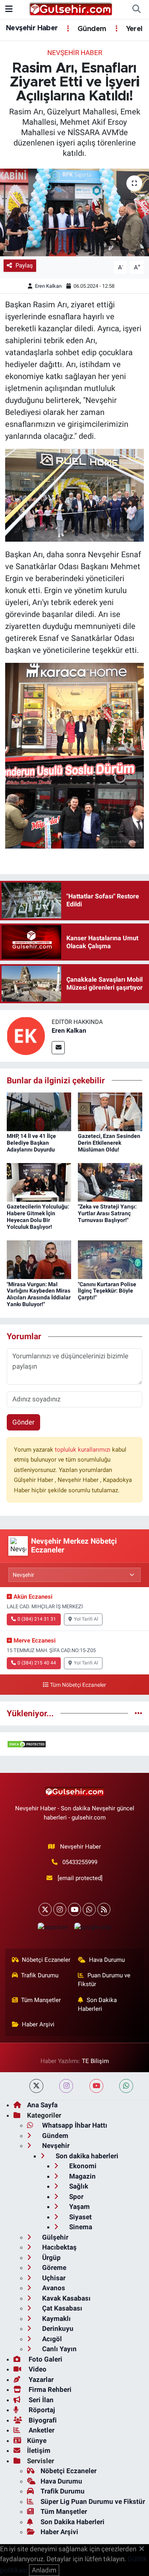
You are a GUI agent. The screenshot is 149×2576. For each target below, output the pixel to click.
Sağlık (78, 2186)
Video (37, 2369)
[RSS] (104, 1909)
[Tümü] (138, 1713)
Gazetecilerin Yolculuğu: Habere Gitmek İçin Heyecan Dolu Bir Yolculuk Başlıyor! (38, 1216)
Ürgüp (51, 2258)
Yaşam (79, 2207)
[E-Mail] (58, 1048)
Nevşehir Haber (32, 28)
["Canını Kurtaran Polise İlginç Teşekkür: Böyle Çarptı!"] (110, 1259)
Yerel (133, 29)
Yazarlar (40, 2380)
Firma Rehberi (49, 2389)
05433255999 (80, 1862)
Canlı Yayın (59, 2349)
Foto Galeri (45, 2359)
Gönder (23, 1422)
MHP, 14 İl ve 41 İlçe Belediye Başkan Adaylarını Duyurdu (31, 1143)
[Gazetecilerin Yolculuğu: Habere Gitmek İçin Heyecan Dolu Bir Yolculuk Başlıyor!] (39, 1182)
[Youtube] (74, 1909)
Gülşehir (54, 2237)
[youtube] (96, 2086)
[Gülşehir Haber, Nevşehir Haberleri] (71, 9)
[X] (45, 1909)
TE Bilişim (95, 2061)
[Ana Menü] (9, 9)
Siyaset (80, 2217)
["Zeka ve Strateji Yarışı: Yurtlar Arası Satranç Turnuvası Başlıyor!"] (110, 1182)
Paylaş (24, 265)
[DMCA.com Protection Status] (27, 1744)
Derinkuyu (57, 2328)
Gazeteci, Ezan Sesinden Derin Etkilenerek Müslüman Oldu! (109, 1143)
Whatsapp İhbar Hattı (74, 2125)
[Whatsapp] (89, 1909)
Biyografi (42, 2420)
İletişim (39, 2450)
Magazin (82, 2176)
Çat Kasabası (61, 2308)
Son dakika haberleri (86, 2156)
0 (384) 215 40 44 (37, 1663)
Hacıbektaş (59, 2247)
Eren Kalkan (48, 286)
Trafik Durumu (40, 1975)
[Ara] (136, 10)
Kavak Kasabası (66, 2298)
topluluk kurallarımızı (83, 1450)
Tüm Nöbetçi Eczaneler (78, 1685)
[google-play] (93, 1929)
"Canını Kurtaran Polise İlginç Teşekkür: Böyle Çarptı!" (107, 1291)
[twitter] (36, 2086)
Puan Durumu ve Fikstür (104, 1980)
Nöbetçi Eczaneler (46, 1960)
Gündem (91, 29)
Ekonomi (82, 2166)
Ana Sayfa (42, 2105)
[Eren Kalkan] (26, 1036)
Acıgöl (51, 2339)
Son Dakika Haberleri (97, 2004)
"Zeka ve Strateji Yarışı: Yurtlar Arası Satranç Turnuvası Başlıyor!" (107, 1213)
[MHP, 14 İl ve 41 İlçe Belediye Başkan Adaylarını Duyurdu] (39, 1111)
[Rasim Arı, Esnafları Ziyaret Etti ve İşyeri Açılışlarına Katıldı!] (74, 212)
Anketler (41, 2430)
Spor (75, 2197)
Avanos (53, 2288)
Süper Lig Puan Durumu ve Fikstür (93, 2501)
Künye (37, 2440)
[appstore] (53, 1929)
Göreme (53, 2268)
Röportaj (41, 2410)
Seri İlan (40, 2400)
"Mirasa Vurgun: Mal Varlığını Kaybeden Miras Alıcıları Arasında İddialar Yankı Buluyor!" (39, 1294)
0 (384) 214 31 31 (37, 1619)
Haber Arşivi (38, 2024)
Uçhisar (53, 2278)
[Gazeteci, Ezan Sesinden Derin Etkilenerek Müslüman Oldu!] (110, 1111)
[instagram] (66, 2086)
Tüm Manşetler (41, 2000)
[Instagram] (60, 1909)
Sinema (80, 2227)
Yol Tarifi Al (86, 1619)
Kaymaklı (56, 2319)
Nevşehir (55, 2146)
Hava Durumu (107, 1960)
